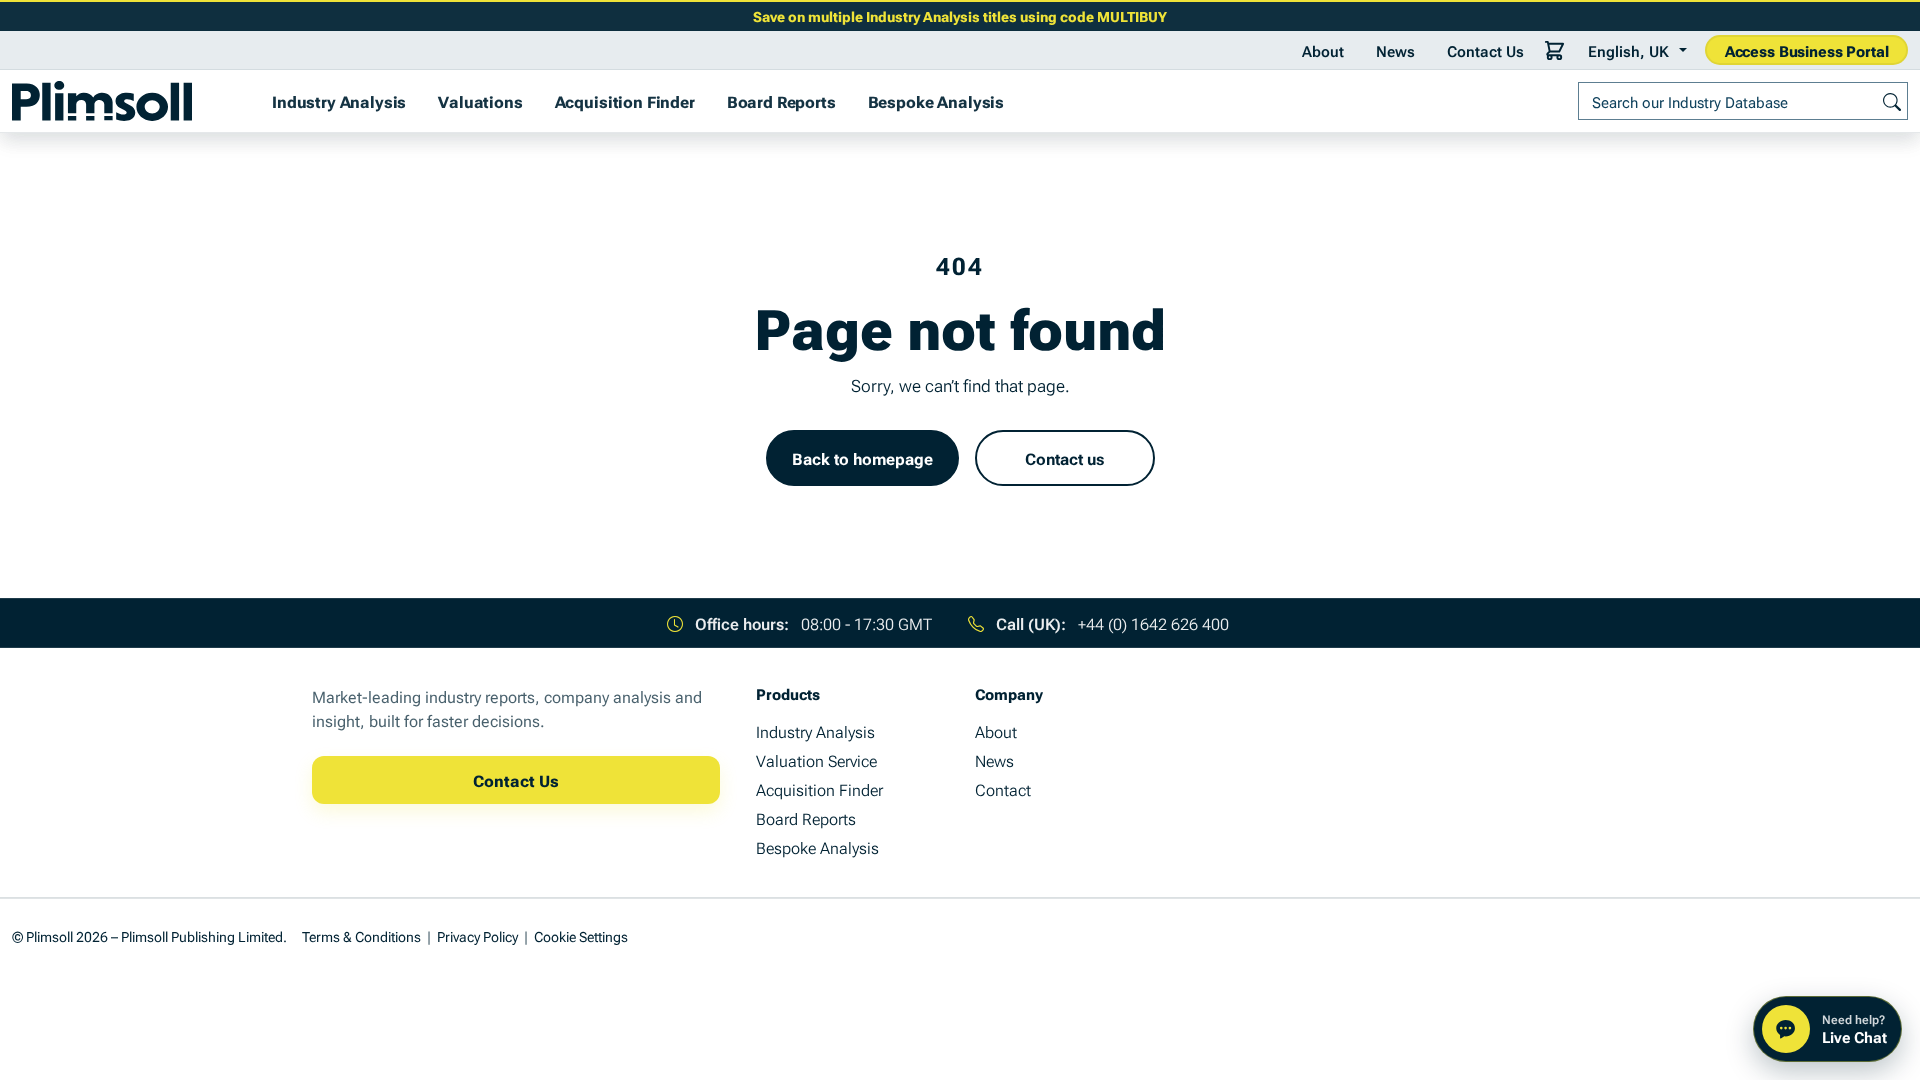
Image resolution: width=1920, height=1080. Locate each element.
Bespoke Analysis (936, 101)
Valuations (480, 101)
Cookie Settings (581, 935)
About (1323, 50)
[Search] (1892, 101)
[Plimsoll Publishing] (102, 101)
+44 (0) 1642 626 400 (1153, 623)
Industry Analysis (339, 101)
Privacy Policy (477, 935)
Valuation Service (816, 760)
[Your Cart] (1555, 50)
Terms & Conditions (361, 935)
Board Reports (781, 101)
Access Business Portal (1807, 50)
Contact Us (1485, 50)
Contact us (1064, 458)
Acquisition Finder (625, 101)
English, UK (1628, 50)
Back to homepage (862, 458)
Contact (1003, 789)
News (1395, 50)
